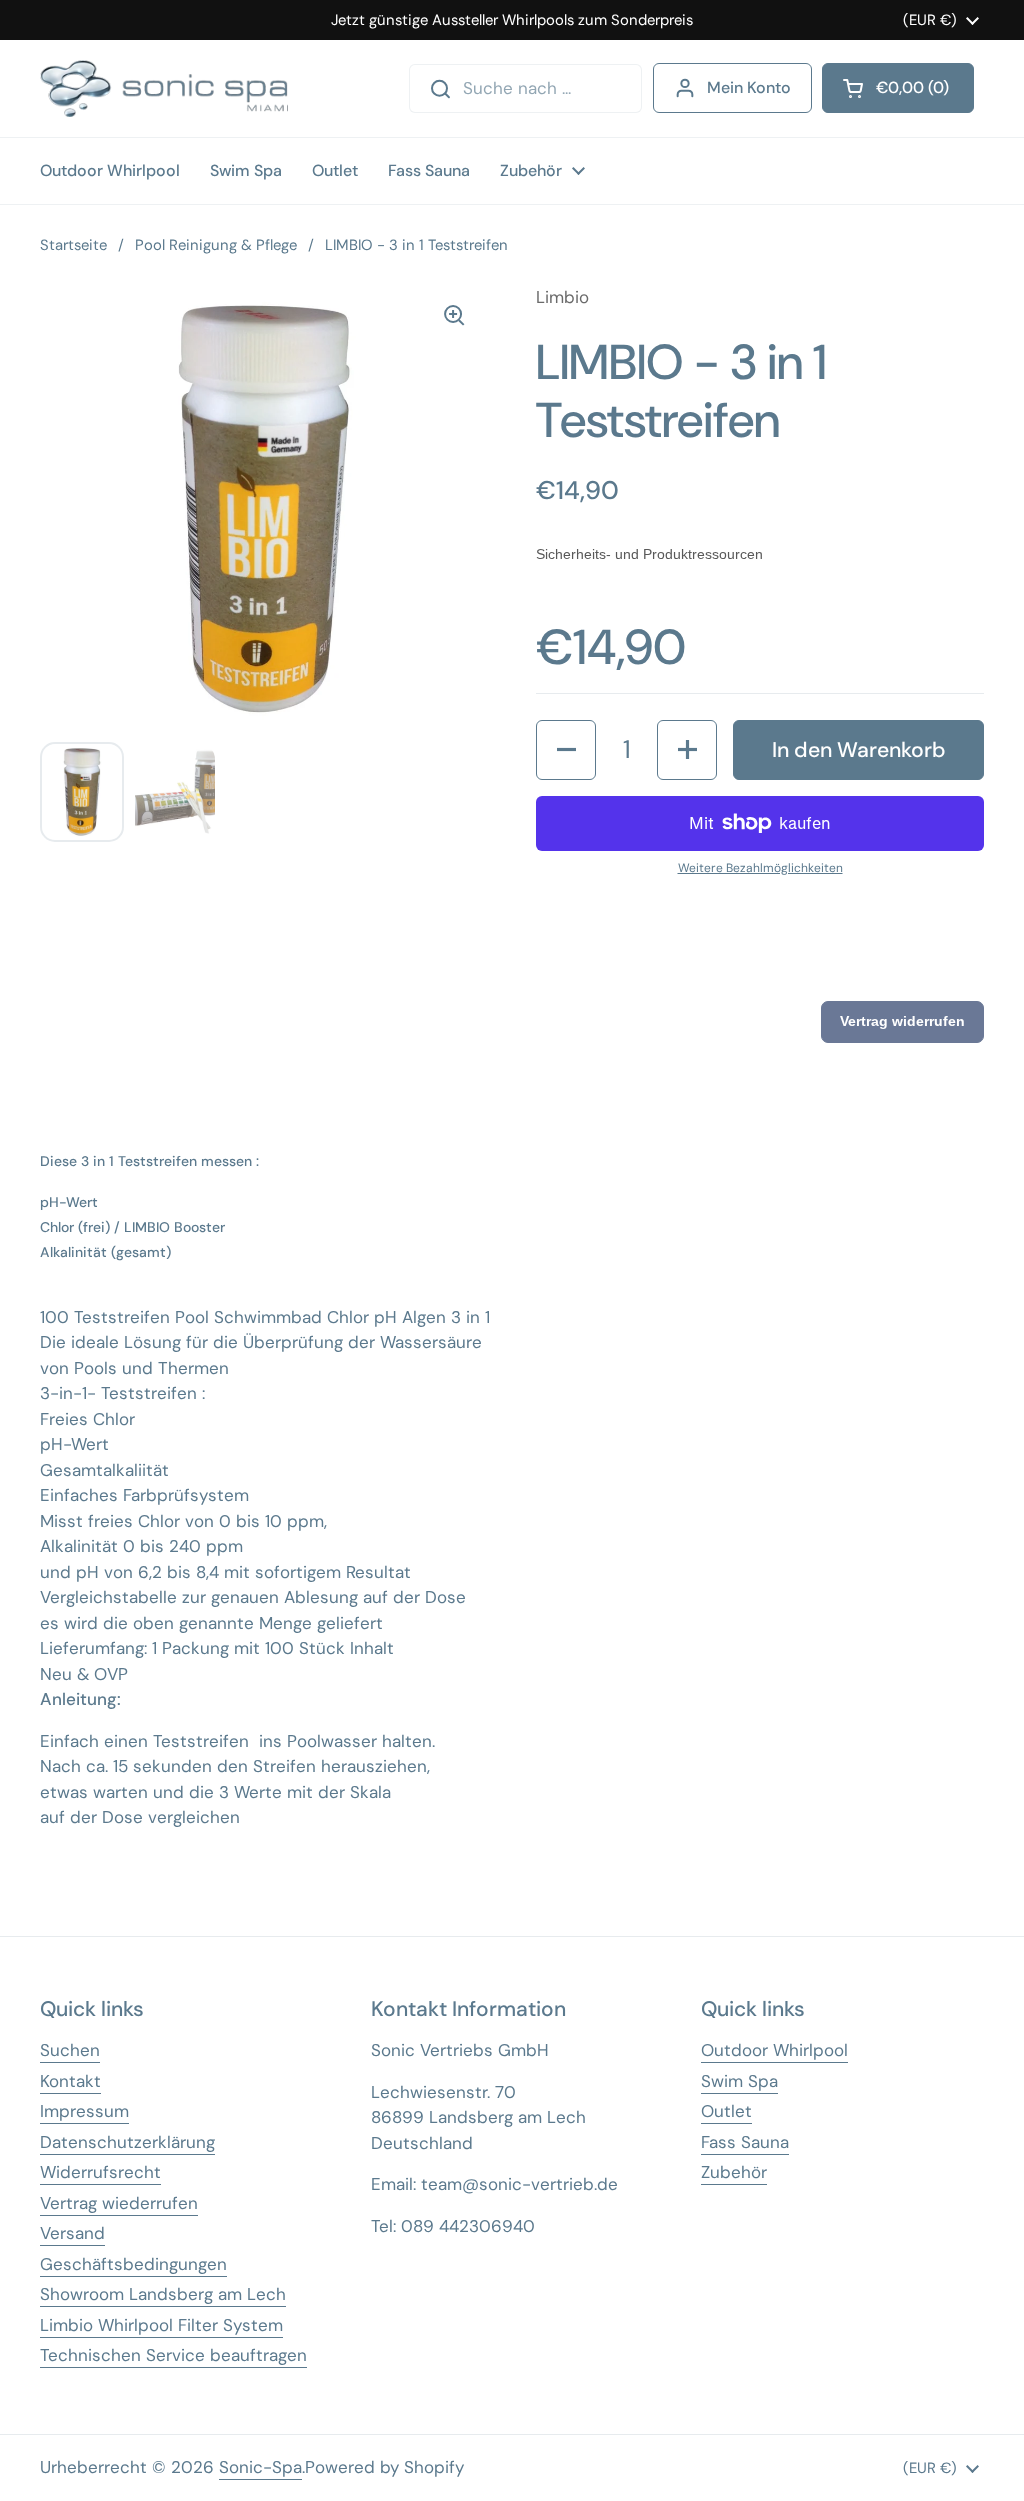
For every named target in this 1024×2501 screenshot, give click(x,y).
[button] (566, 750)
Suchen (70, 2050)
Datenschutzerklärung (127, 2142)
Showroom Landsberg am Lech (163, 2294)
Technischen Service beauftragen (173, 2355)
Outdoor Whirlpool (774, 2050)
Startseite (73, 245)
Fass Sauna (745, 2142)
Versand (72, 2233)
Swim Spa (739, 2081)
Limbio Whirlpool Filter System (161, 2325)
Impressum (84, 2111)
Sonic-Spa (260, 2467)
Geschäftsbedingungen (133, 2264)
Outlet (726, 2111)
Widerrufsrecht (100, 2172)
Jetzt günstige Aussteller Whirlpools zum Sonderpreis (512, 20)
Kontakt (70, 2081)
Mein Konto (749, 87)
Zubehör (734, 2172)
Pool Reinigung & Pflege (216, 245)
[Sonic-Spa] (164, 88)
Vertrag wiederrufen (119, 2203)
